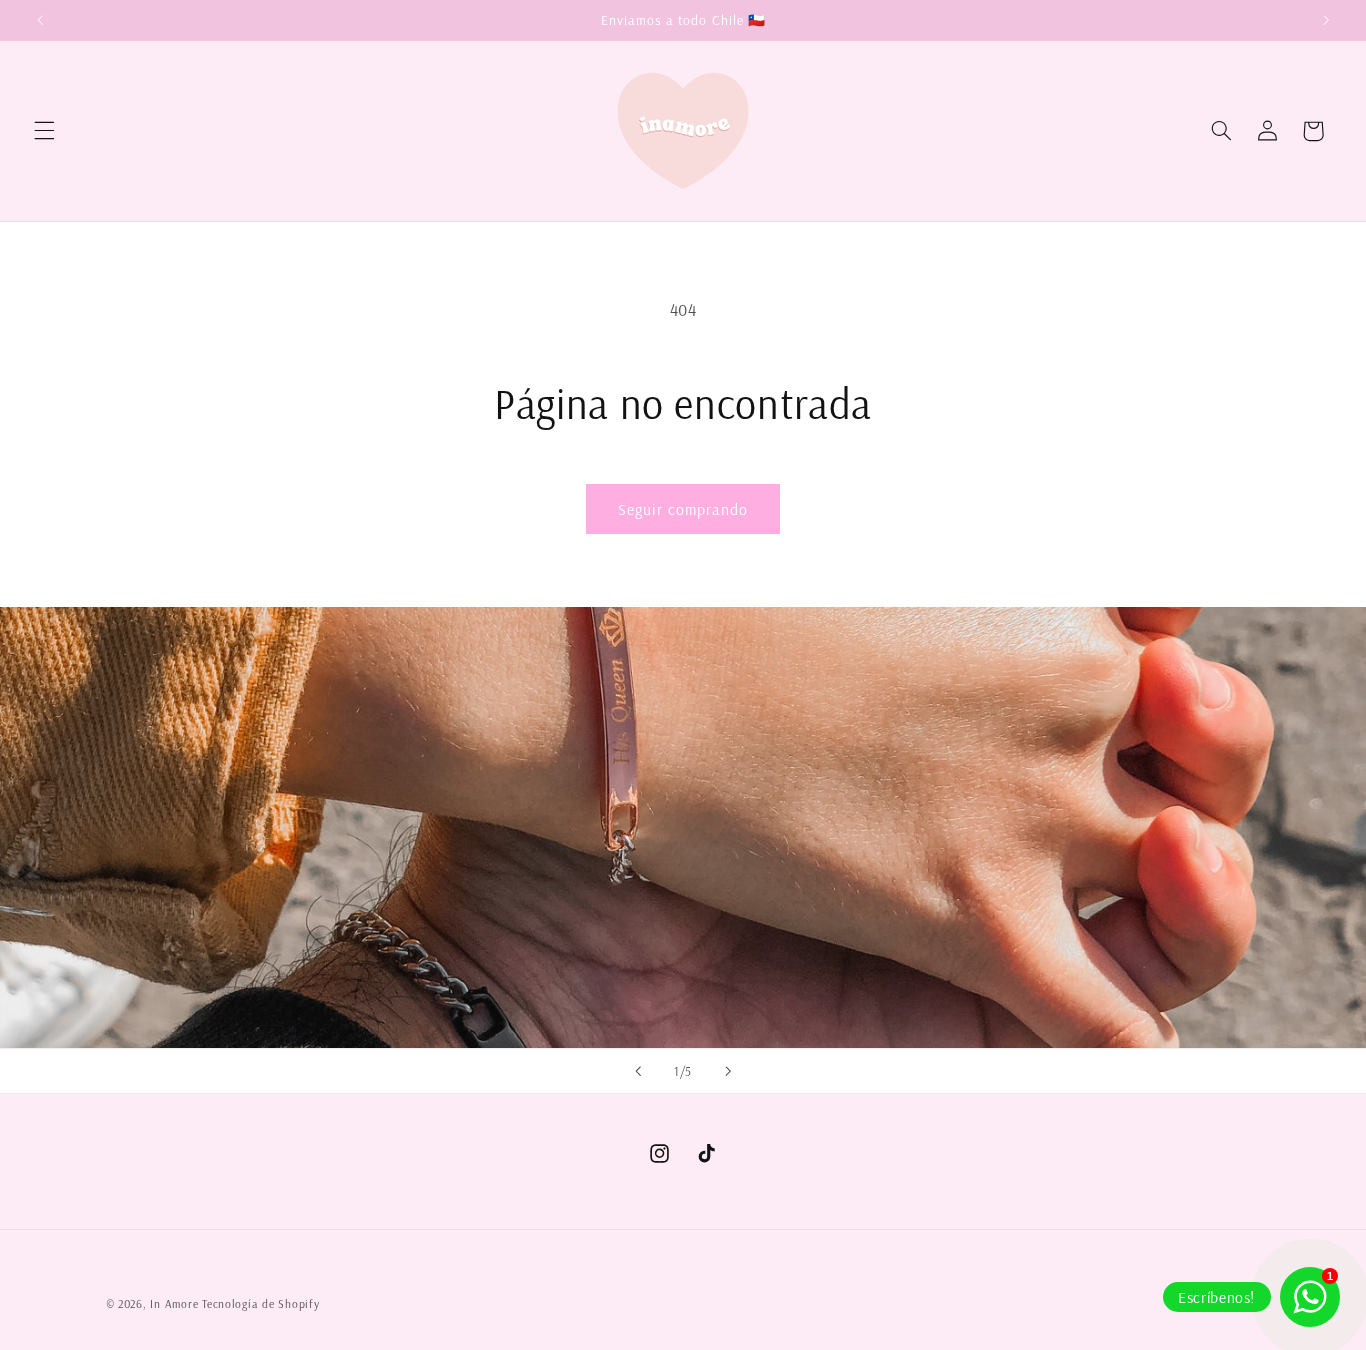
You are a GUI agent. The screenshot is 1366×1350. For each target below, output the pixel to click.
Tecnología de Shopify (260, 1303)
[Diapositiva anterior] (638, 1071)
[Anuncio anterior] (40, 20)
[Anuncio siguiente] (1326, 20)
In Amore (174, 1303)
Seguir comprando (683, 509)
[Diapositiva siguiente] (728, 1071)
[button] (44, 131)
